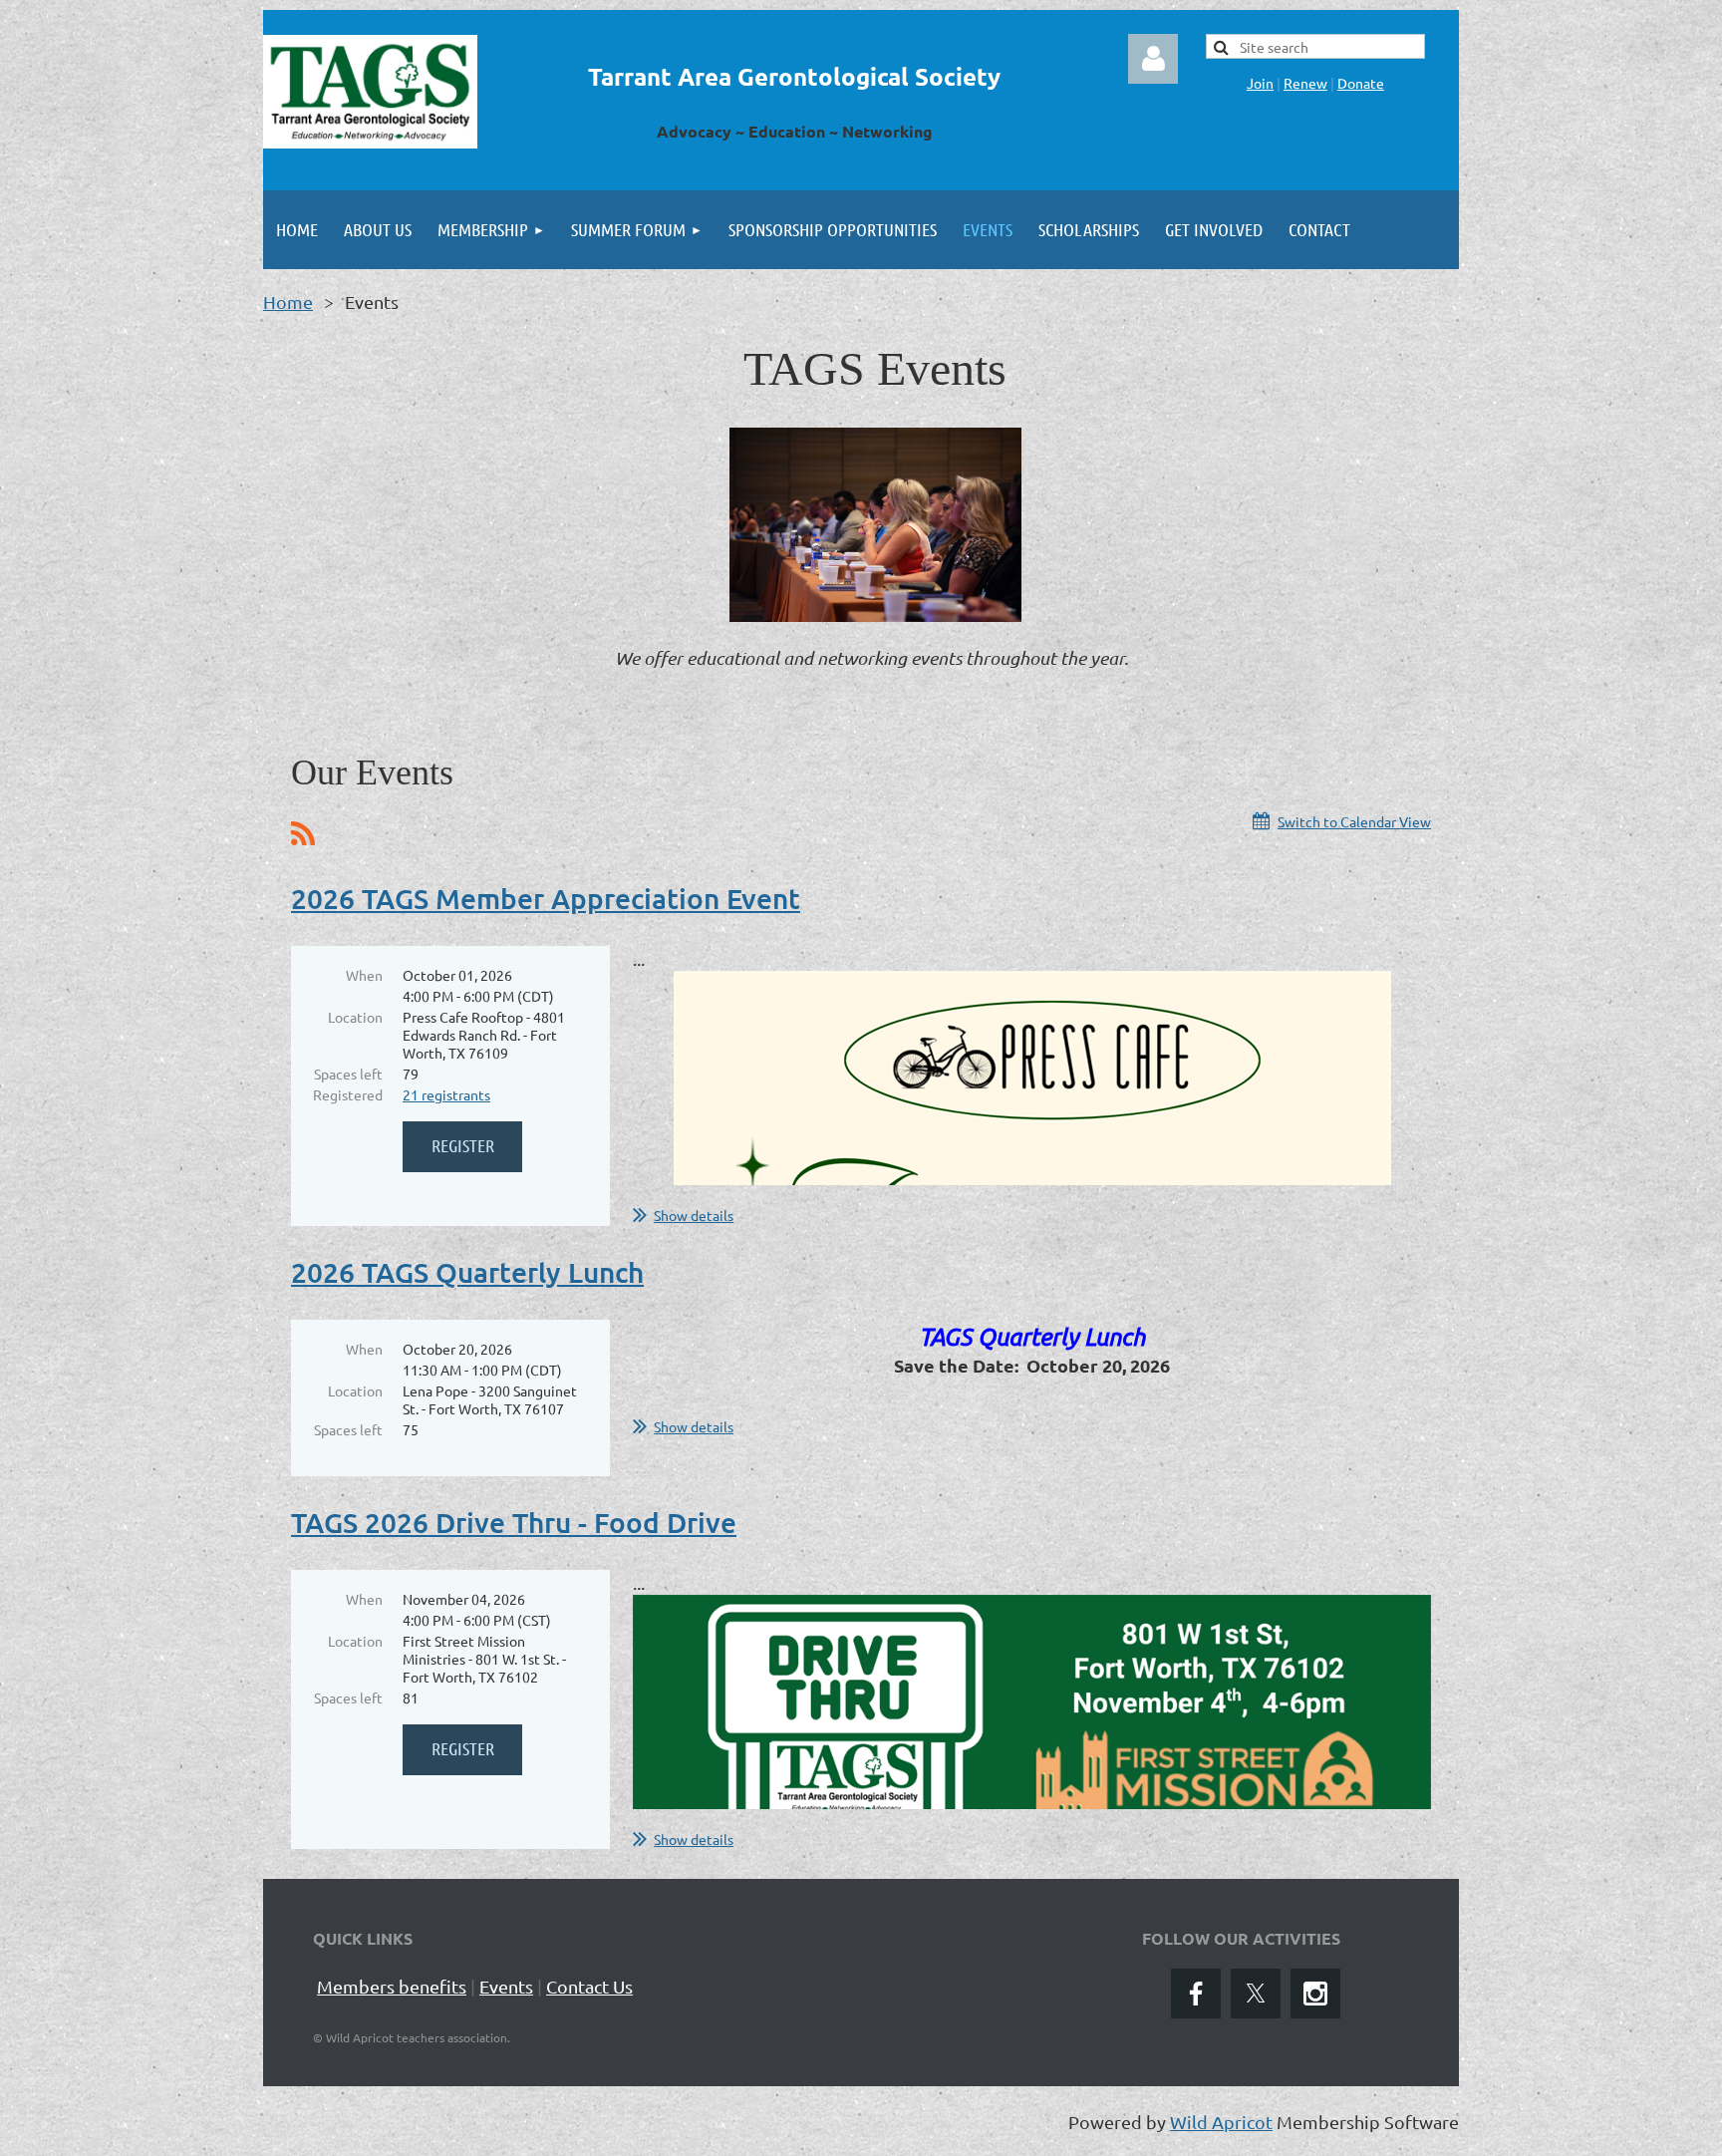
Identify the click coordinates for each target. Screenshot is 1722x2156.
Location (355, 1017)
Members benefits (392, 1986)
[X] (1256, 1994)
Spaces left (348, 1074)
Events (506, 1986)
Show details (694, 1215)
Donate (1361, 83)
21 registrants (446, 1094)
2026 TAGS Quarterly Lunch (467, 1272)
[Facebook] (1196, 1994)
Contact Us (589, 1986)
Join (1260, 83)
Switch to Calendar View (1354, 821)
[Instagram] (1315, 1994)
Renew (1305, 83)
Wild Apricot (1221, 2122)
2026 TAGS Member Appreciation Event (546, 898)
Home (288, 302)
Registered (348, 1094)
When (364, 975)
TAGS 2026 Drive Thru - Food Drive (514, 1522)
